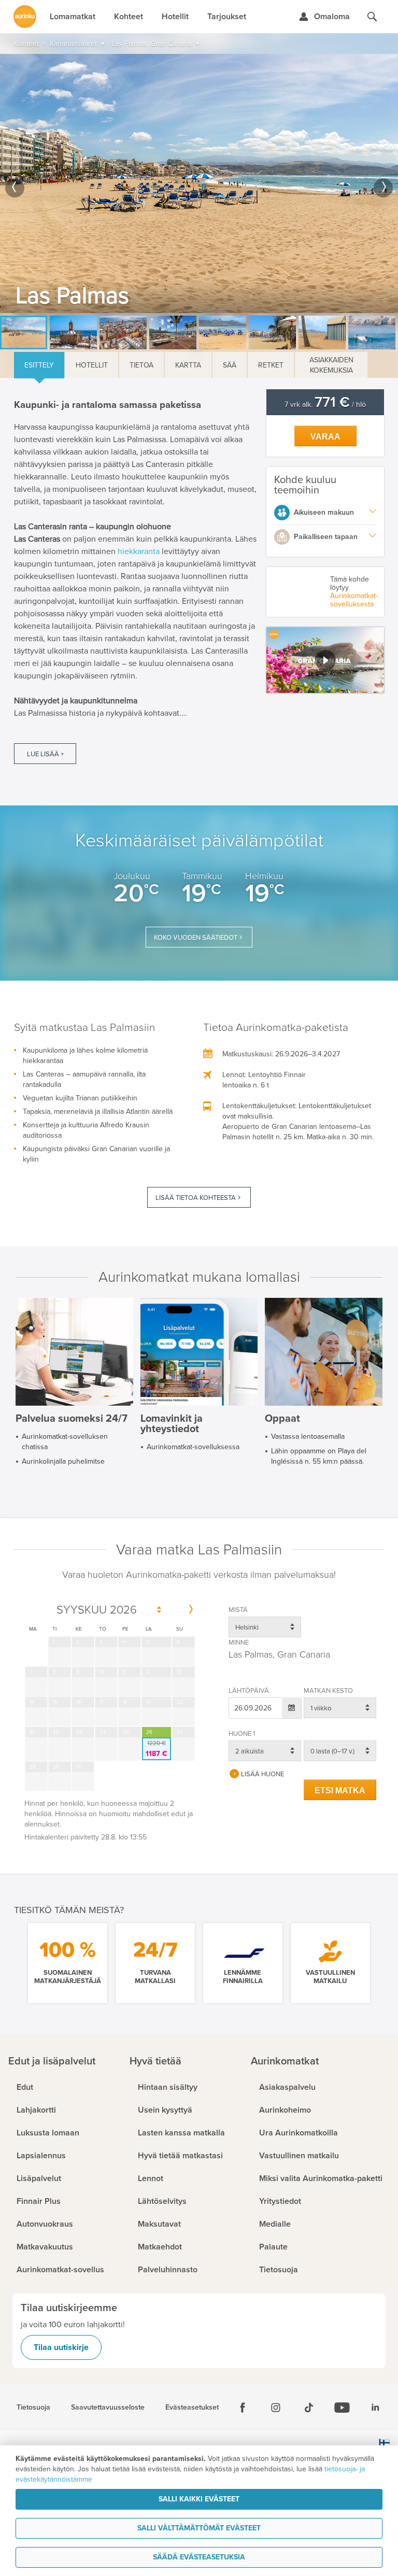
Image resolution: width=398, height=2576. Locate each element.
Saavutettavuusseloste (108, 2408)
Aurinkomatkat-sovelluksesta (354, 600)
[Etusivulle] (25, 17)
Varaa (325, 437)
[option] (199, 183)
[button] (325, 660)
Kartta (188, 365)
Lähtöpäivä (249, 1691)
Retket (271, 365)
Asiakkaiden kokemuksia (331, 365)
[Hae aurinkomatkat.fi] (372, 17)
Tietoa (141, 365)
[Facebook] (243, 2408)
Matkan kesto (328, 1691)
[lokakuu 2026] (191, 1610)
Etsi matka (340, 1791)
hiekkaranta (140, 551)
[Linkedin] (375, 2408)
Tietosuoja (33, 2408)
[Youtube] (342, 2408)
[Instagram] (276, 2408)
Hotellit (92, 365)
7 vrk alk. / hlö (325, 405)
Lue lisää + (45, 754)
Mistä (238, 1610)
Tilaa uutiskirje (61, 2347)
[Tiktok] (309, 2408)
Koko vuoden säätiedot (196, 938)
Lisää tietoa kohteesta (196, 1198)
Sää (230, 365)
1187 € (157, 1749)
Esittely (39, 365)
